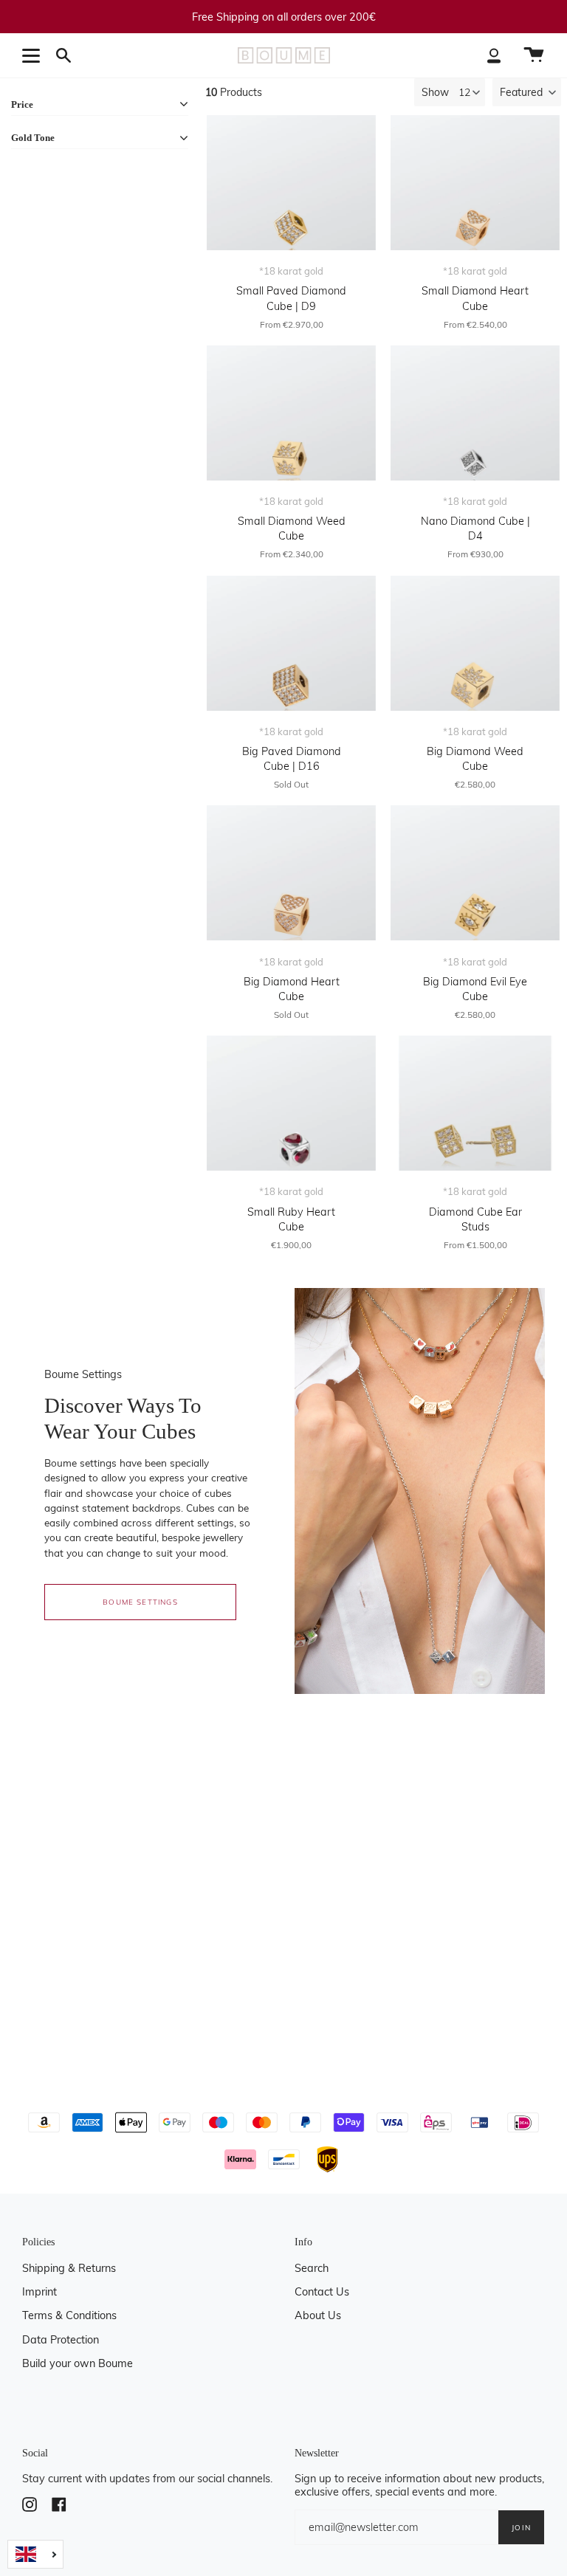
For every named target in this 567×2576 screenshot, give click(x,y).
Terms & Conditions (69, 2315)
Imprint (39, 2292)
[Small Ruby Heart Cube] (291, 1103)
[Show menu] (33, 55)
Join (521, 2527)
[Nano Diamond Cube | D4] (475, 413)
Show (435, 92)
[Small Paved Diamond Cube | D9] (291, 183)
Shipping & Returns (69, 2268)
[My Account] (494, 55)
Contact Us (322, 2292)
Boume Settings (140, 1602)
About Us (318, 2315)
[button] (527, 92)
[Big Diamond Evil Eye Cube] (475, 873)
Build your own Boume (78, 2363)
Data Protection (61, 2340)
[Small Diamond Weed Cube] (291, 413)
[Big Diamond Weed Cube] (475, 643)
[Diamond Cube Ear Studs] (475, 1103)
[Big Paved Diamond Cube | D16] (291, 643)
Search (312, 2268)
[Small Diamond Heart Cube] (475, 183)
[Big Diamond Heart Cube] (291, 873)
